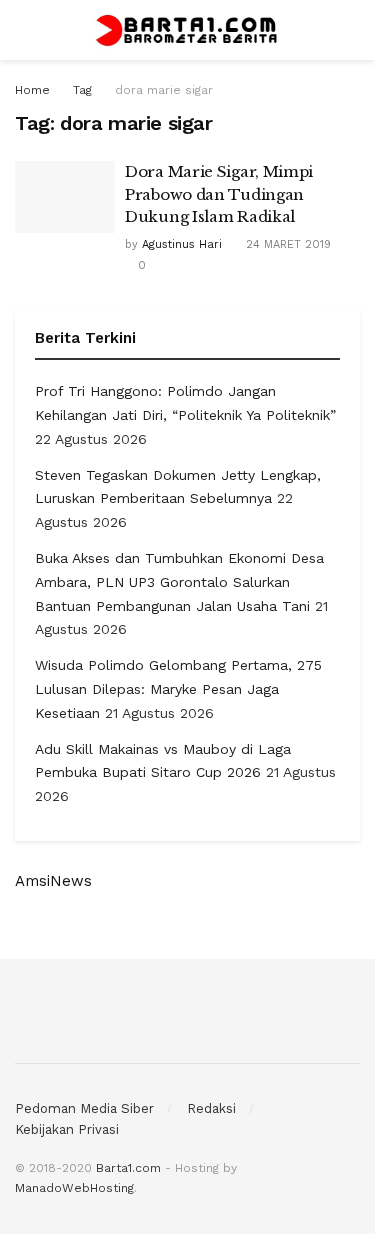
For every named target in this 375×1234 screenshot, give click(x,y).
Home (32, 90)
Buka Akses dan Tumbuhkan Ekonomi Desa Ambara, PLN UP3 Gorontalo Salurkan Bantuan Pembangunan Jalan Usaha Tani (179, 582)
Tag (82, 90)
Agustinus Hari (182, 244)
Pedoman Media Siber (84, 1108)
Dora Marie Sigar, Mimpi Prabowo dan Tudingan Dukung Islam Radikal (219, 194)
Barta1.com (128, 1168)
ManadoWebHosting (74, 1188)
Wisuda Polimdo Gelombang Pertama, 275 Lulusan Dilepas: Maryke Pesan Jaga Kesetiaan (178, 689)
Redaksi (211, 1108)
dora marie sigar (164, 90)
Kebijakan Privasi (67, 1129)
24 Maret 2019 (286, 244)
